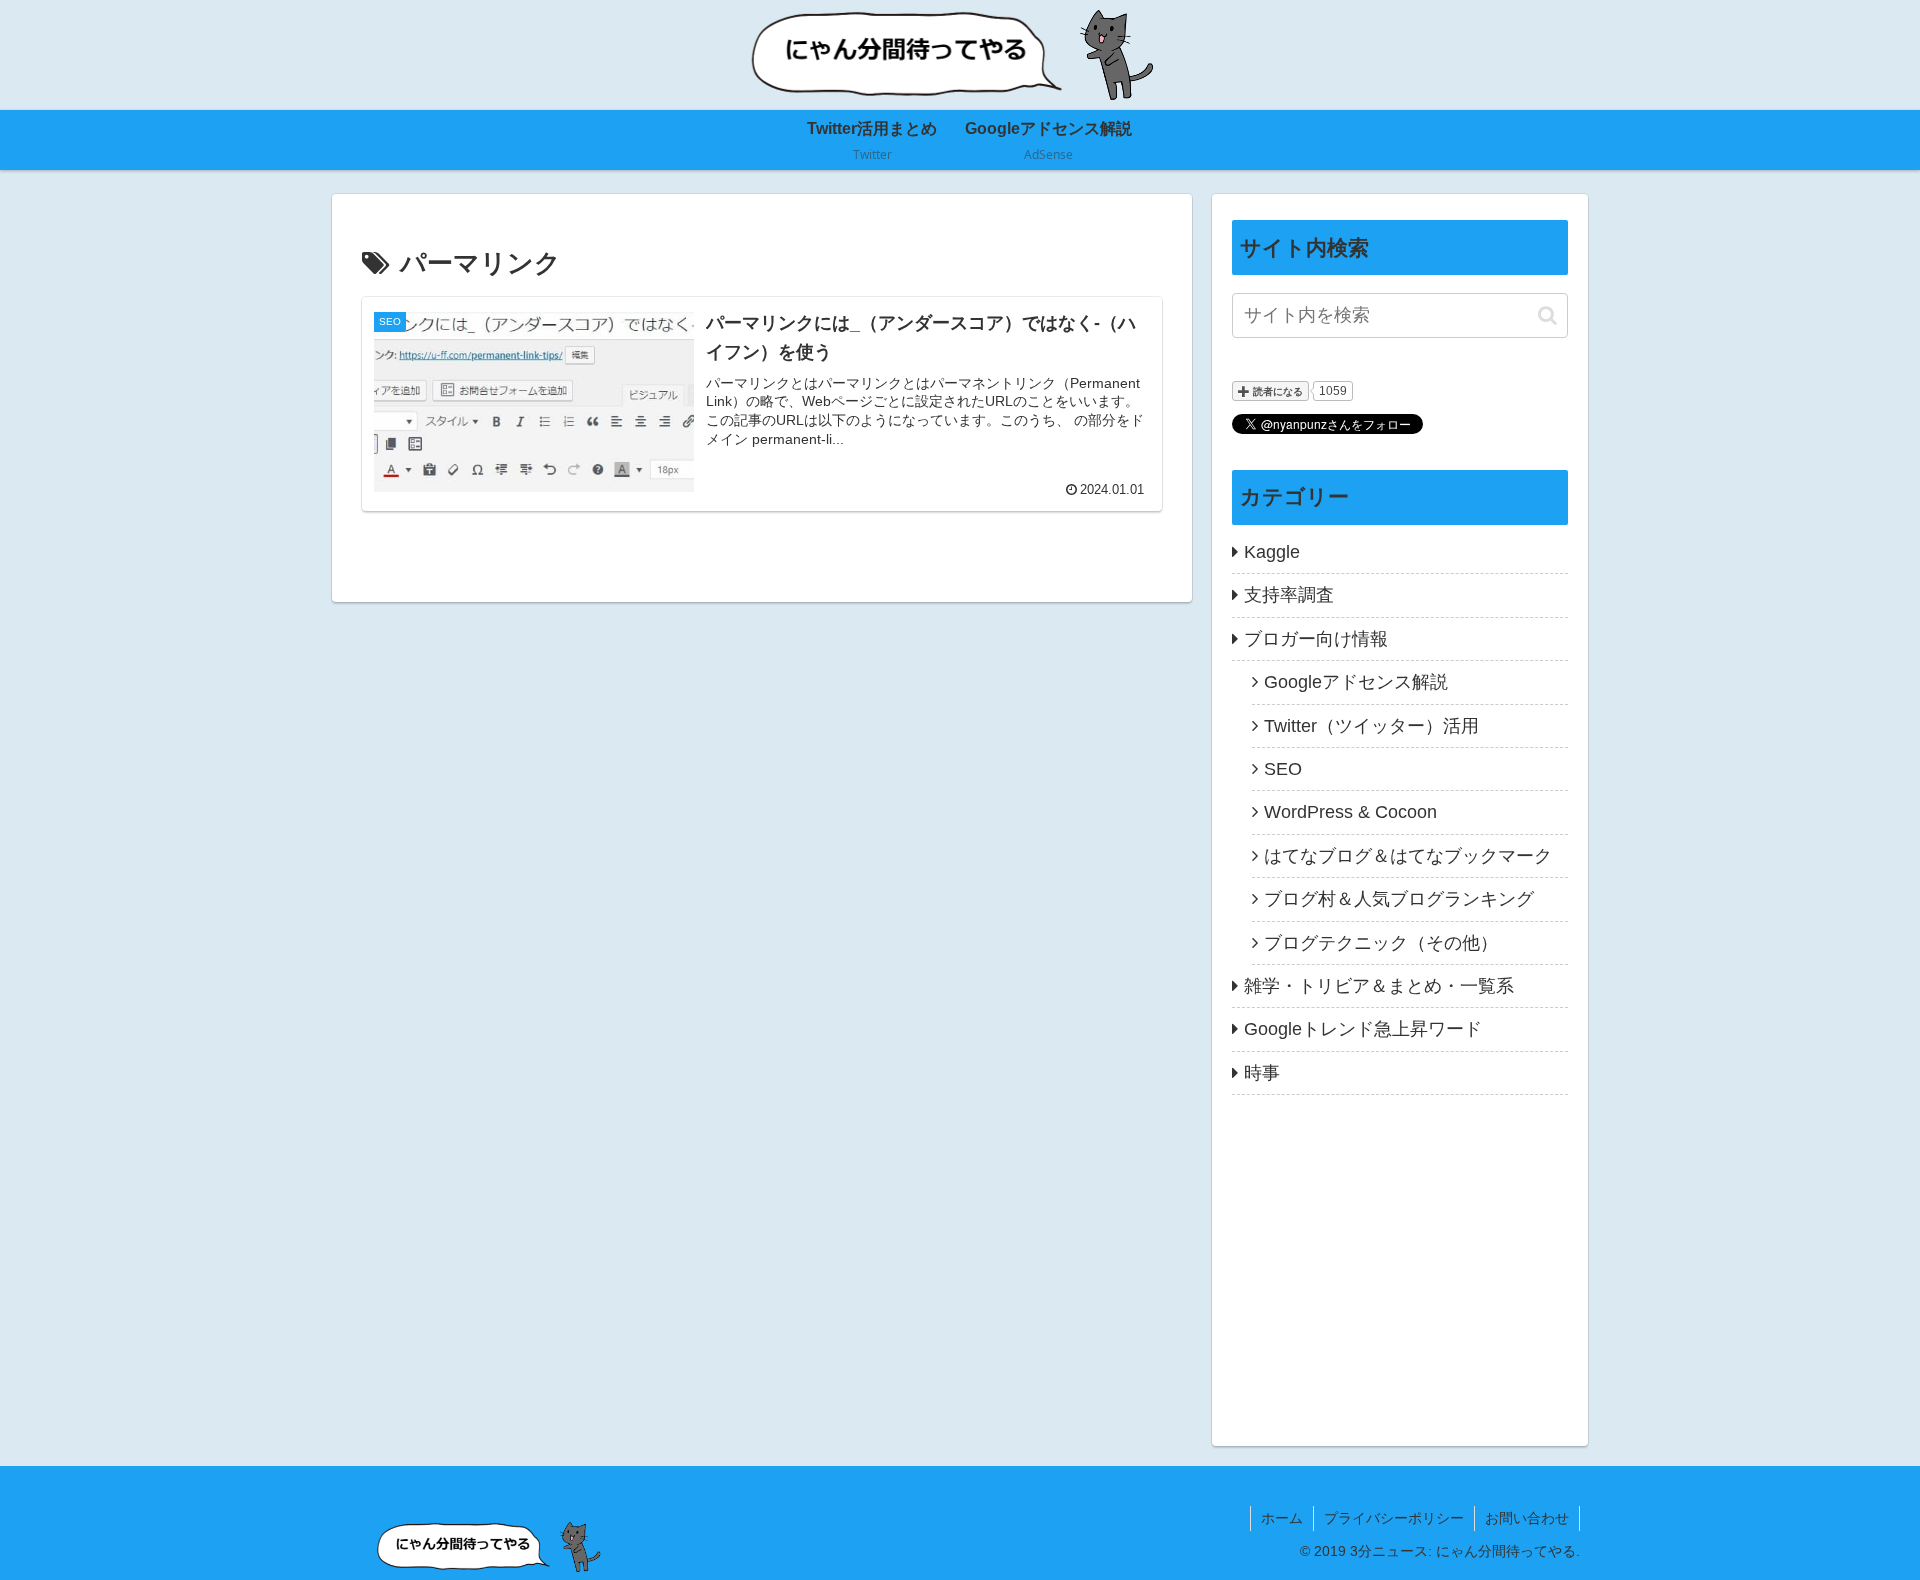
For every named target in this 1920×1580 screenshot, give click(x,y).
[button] (1547, 315)
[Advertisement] (1400, 1260)
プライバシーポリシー (1394, 1518)
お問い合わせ (1527, 1518)
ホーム (1282, 1518)
